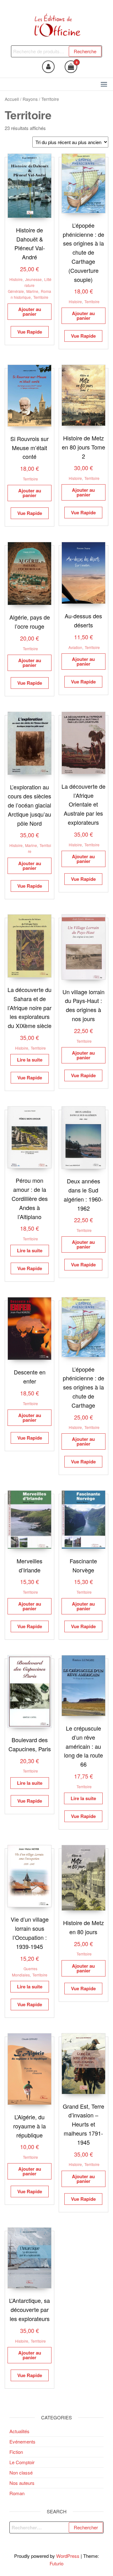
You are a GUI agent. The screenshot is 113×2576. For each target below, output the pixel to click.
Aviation (75, 647)
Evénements (22, 2441)
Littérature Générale (30, 285)
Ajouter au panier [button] (30, 312)
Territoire (41, 297)
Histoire (16, 279)
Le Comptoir (22, 2462)
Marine (32, 291)
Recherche (85, 51)
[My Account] (48, 67)
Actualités (19, 2431)
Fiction (16, 2452)
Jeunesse (33, 279)
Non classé (21, 2472)
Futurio (56, 2563)
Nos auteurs (22, 2483)
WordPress (68, 2556)
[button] (104, 84)
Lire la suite (30, 1060)
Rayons (30, 99)
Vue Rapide (30, 332)
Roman (17, 2493)
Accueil (12, 99)
